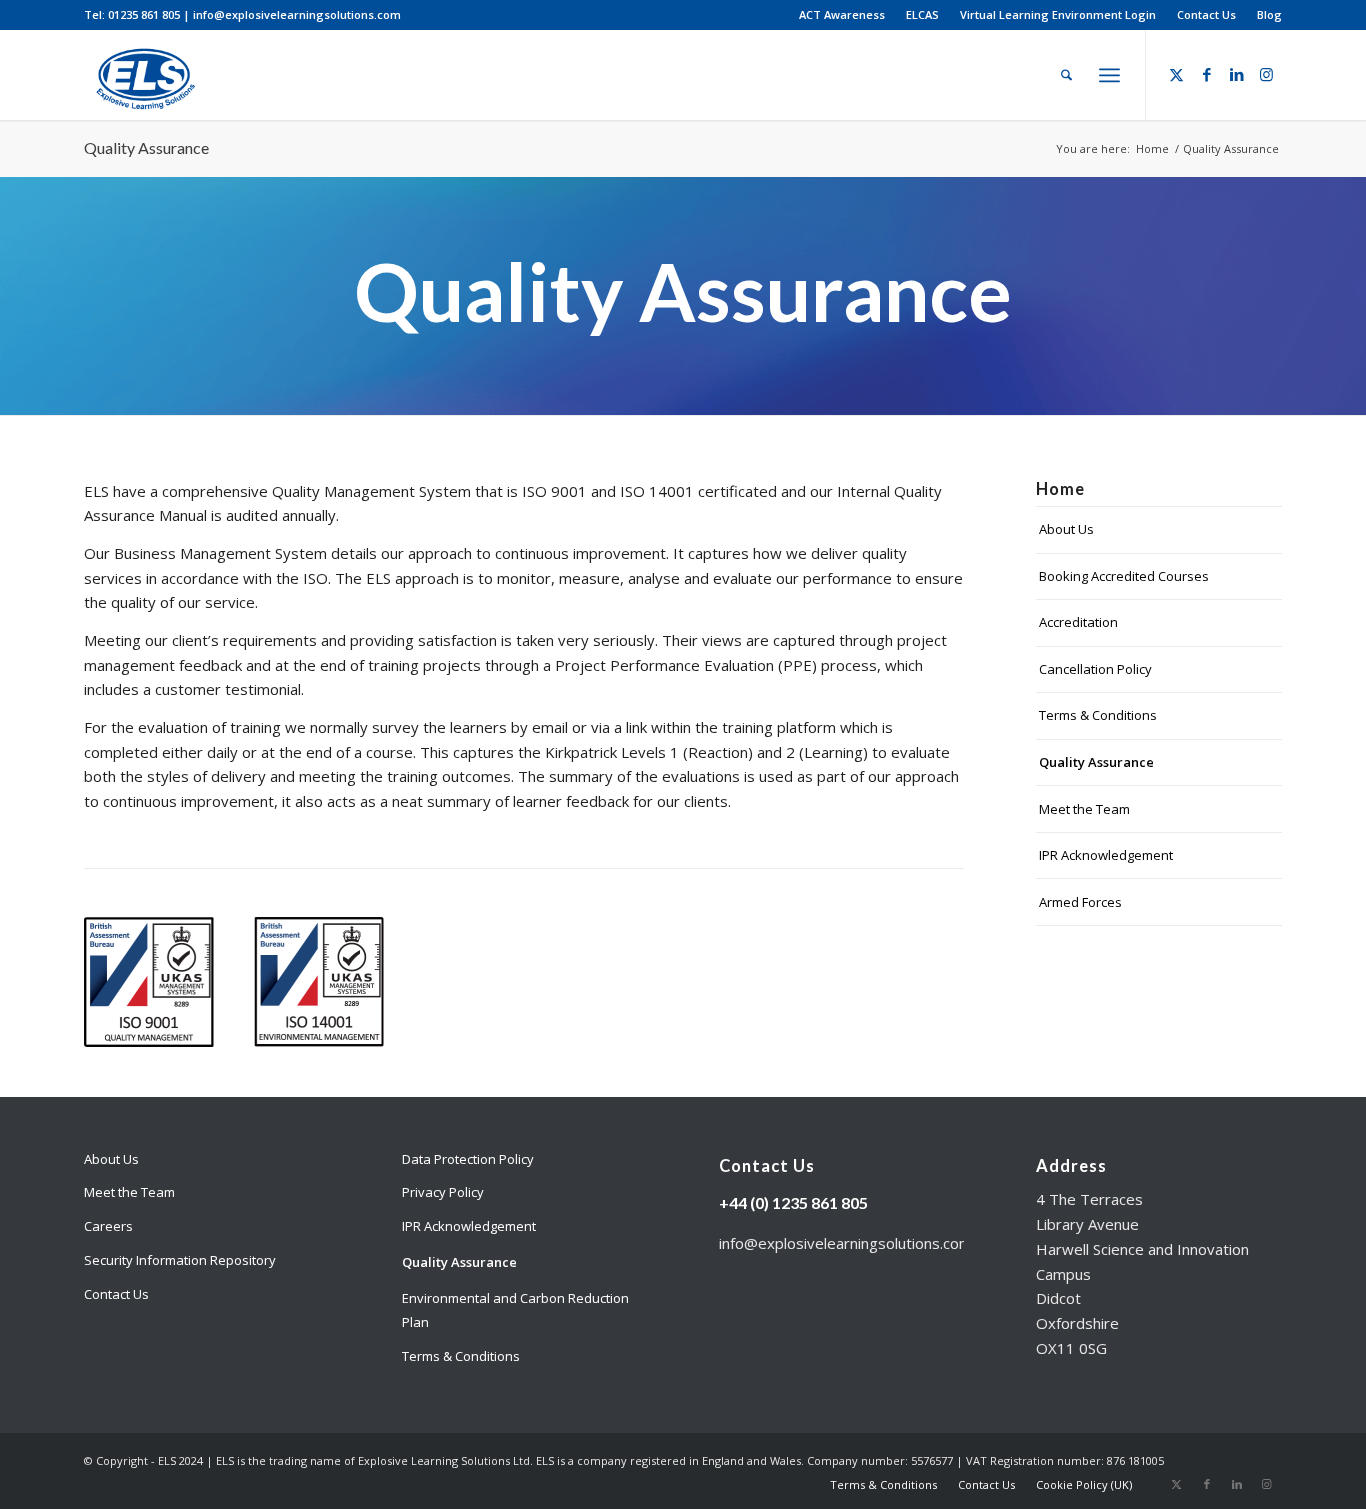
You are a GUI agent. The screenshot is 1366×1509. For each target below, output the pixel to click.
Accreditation (1078, 622)
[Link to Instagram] (1267, 74)
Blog (1269, 14)
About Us (1066, 529)
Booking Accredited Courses (1124, 576)
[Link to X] (1177, 74)
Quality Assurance (146, 147)
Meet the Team (1084, 809)
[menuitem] (842, 15)
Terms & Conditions (1098, 715)
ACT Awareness (842, 14)
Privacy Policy (443, 1192)
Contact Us (1206, 14)
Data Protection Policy (468, 1159)
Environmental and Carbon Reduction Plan (515, 1310)
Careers (108, 1226)
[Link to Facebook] (1207, 74)
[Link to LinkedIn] (1237, 74)
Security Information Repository (180, 1260)
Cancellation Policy (1095, 669)
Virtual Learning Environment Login (1058, 14)
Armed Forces (1080, 902)
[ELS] (143, 75)
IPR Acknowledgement (1106, 855)
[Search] (1066, 75)
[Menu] (1109, 75)
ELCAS (922, 14)
